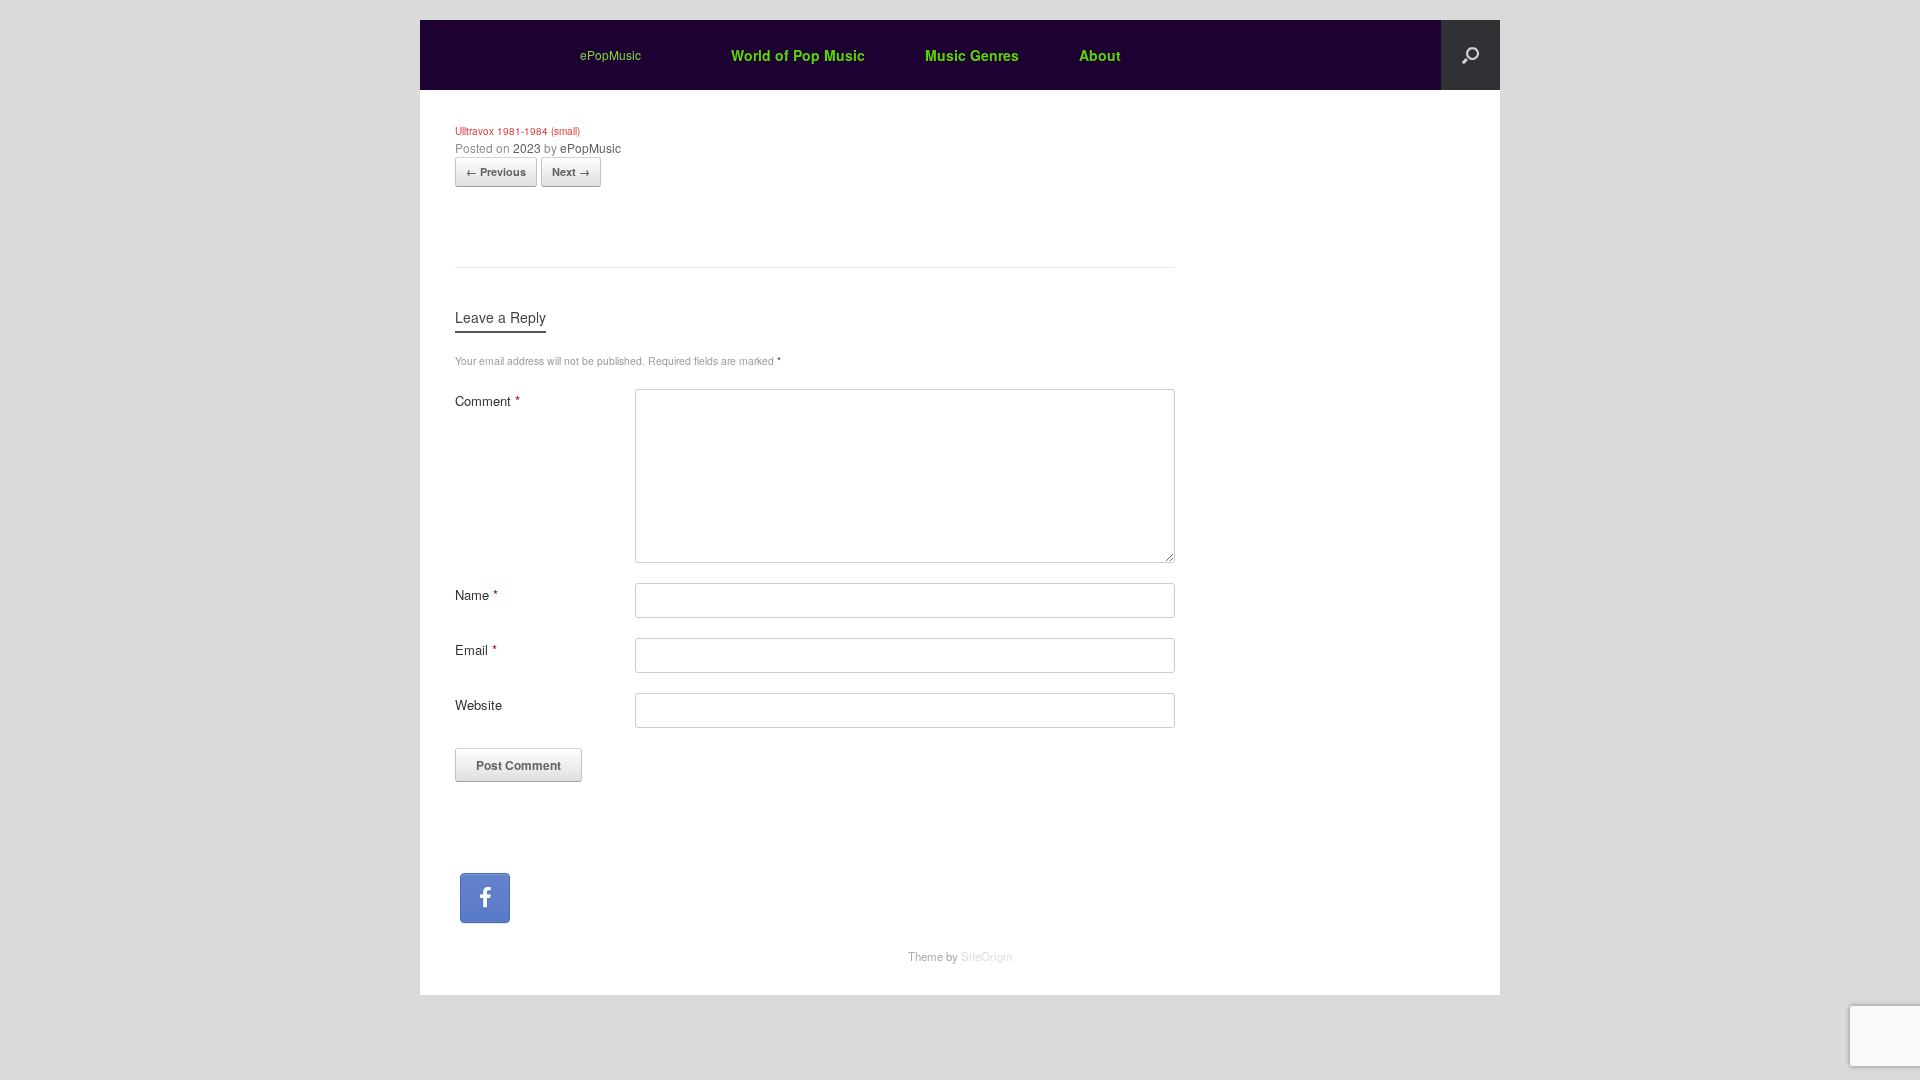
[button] (1470, 55)
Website (478, 704)
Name (476, 594)
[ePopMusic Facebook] (485, 898)
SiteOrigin (986, 956)
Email (476, 649)
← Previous (496, 171)
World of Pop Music (798, 55)
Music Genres (972, 55)
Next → (571, 171)
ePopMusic (590, 147)
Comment (487, 400)
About (1100, 55)
